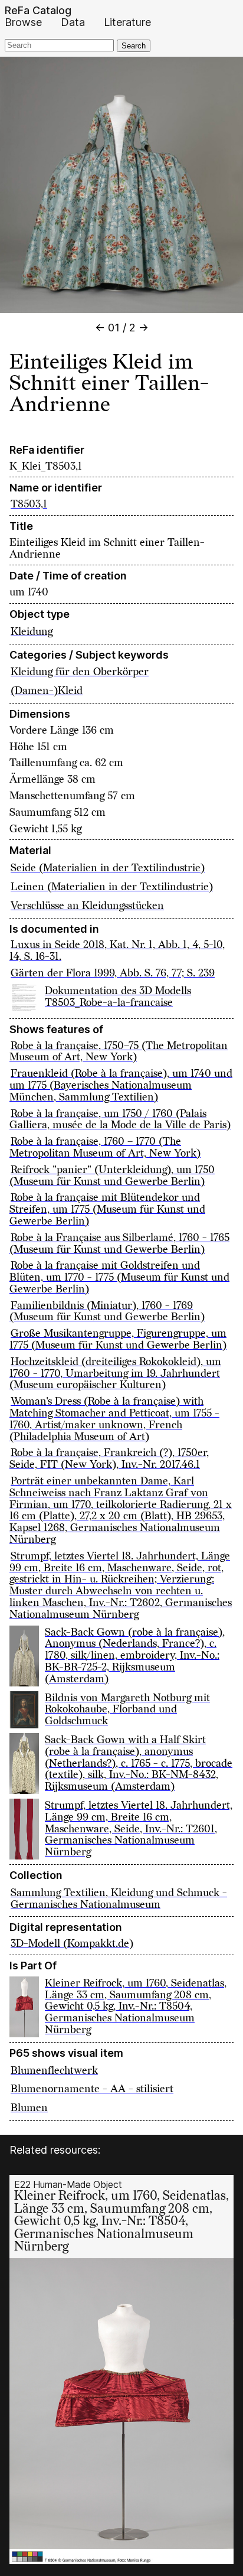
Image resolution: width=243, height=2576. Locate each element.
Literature (127, 22)
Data (73, 22)
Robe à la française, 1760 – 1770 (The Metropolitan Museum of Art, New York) (105, 1147)
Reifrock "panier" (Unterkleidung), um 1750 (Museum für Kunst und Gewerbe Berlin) (112, 1176)
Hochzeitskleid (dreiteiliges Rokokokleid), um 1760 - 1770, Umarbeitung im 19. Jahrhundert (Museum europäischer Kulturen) (115, 1374)
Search (134, 46)
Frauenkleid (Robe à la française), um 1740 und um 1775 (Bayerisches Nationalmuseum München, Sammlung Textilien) (121, 1085)
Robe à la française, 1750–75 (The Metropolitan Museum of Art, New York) (119, 1052)
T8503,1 (29, 504)
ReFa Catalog (38, 11)
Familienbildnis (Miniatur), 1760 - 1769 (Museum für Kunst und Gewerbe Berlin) (107, 1312)
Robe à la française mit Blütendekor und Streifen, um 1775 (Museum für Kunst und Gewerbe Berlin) (107, 1209)
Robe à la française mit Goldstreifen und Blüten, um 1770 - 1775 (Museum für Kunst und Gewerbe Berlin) (119, 1277)
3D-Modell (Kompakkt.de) (72, 1944)
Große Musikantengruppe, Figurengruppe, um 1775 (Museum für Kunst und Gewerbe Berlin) (118, 1339)
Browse (23, 22)
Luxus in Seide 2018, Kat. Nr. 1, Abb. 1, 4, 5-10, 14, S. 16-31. (117, 951)
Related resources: (55, 2150)
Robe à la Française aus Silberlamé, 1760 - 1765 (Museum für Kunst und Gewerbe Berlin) (119, 1244)
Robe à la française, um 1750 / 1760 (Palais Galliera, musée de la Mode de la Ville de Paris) (120, 1120)
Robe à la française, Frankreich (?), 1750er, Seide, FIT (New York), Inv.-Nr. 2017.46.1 (109, 1459)
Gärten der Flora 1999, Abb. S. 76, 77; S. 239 (113, 973)
